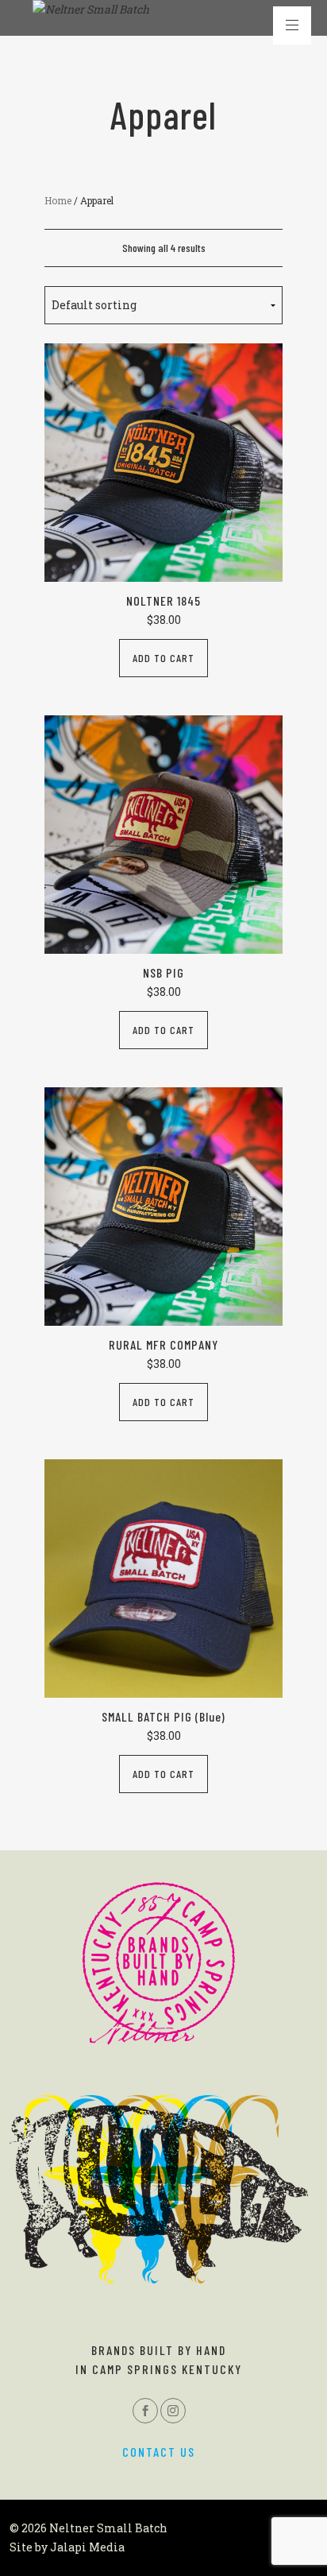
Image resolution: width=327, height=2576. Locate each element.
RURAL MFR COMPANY (163, 1344)
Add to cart (163, 658)
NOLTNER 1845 (163, 600)
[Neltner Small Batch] (91, 10)
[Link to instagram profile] (173, 2411)
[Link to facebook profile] (145, 2411)
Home (58, 200)
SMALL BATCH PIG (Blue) (163, 1716)
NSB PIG (163, 972)
